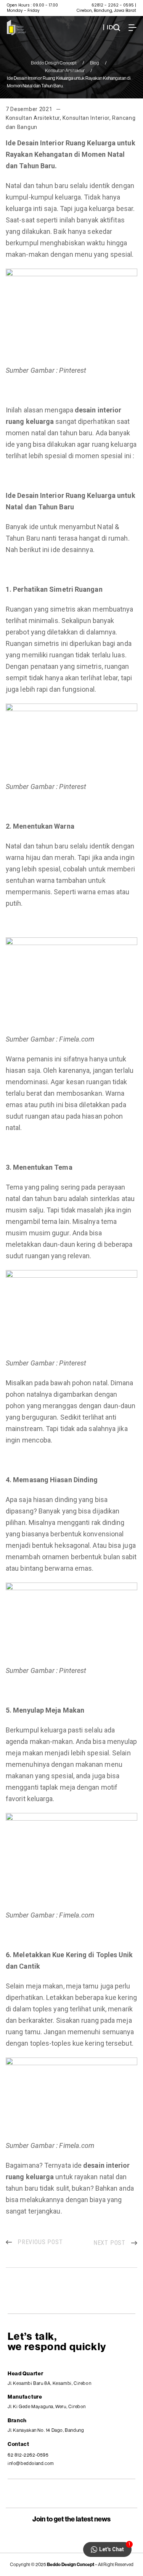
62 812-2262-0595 (28, 2455)
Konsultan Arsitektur (65, 70)
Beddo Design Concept (54, 63)
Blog (95, 63)
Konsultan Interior (86, 118)
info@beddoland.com (31, 2463)
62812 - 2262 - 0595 (113, 5)
